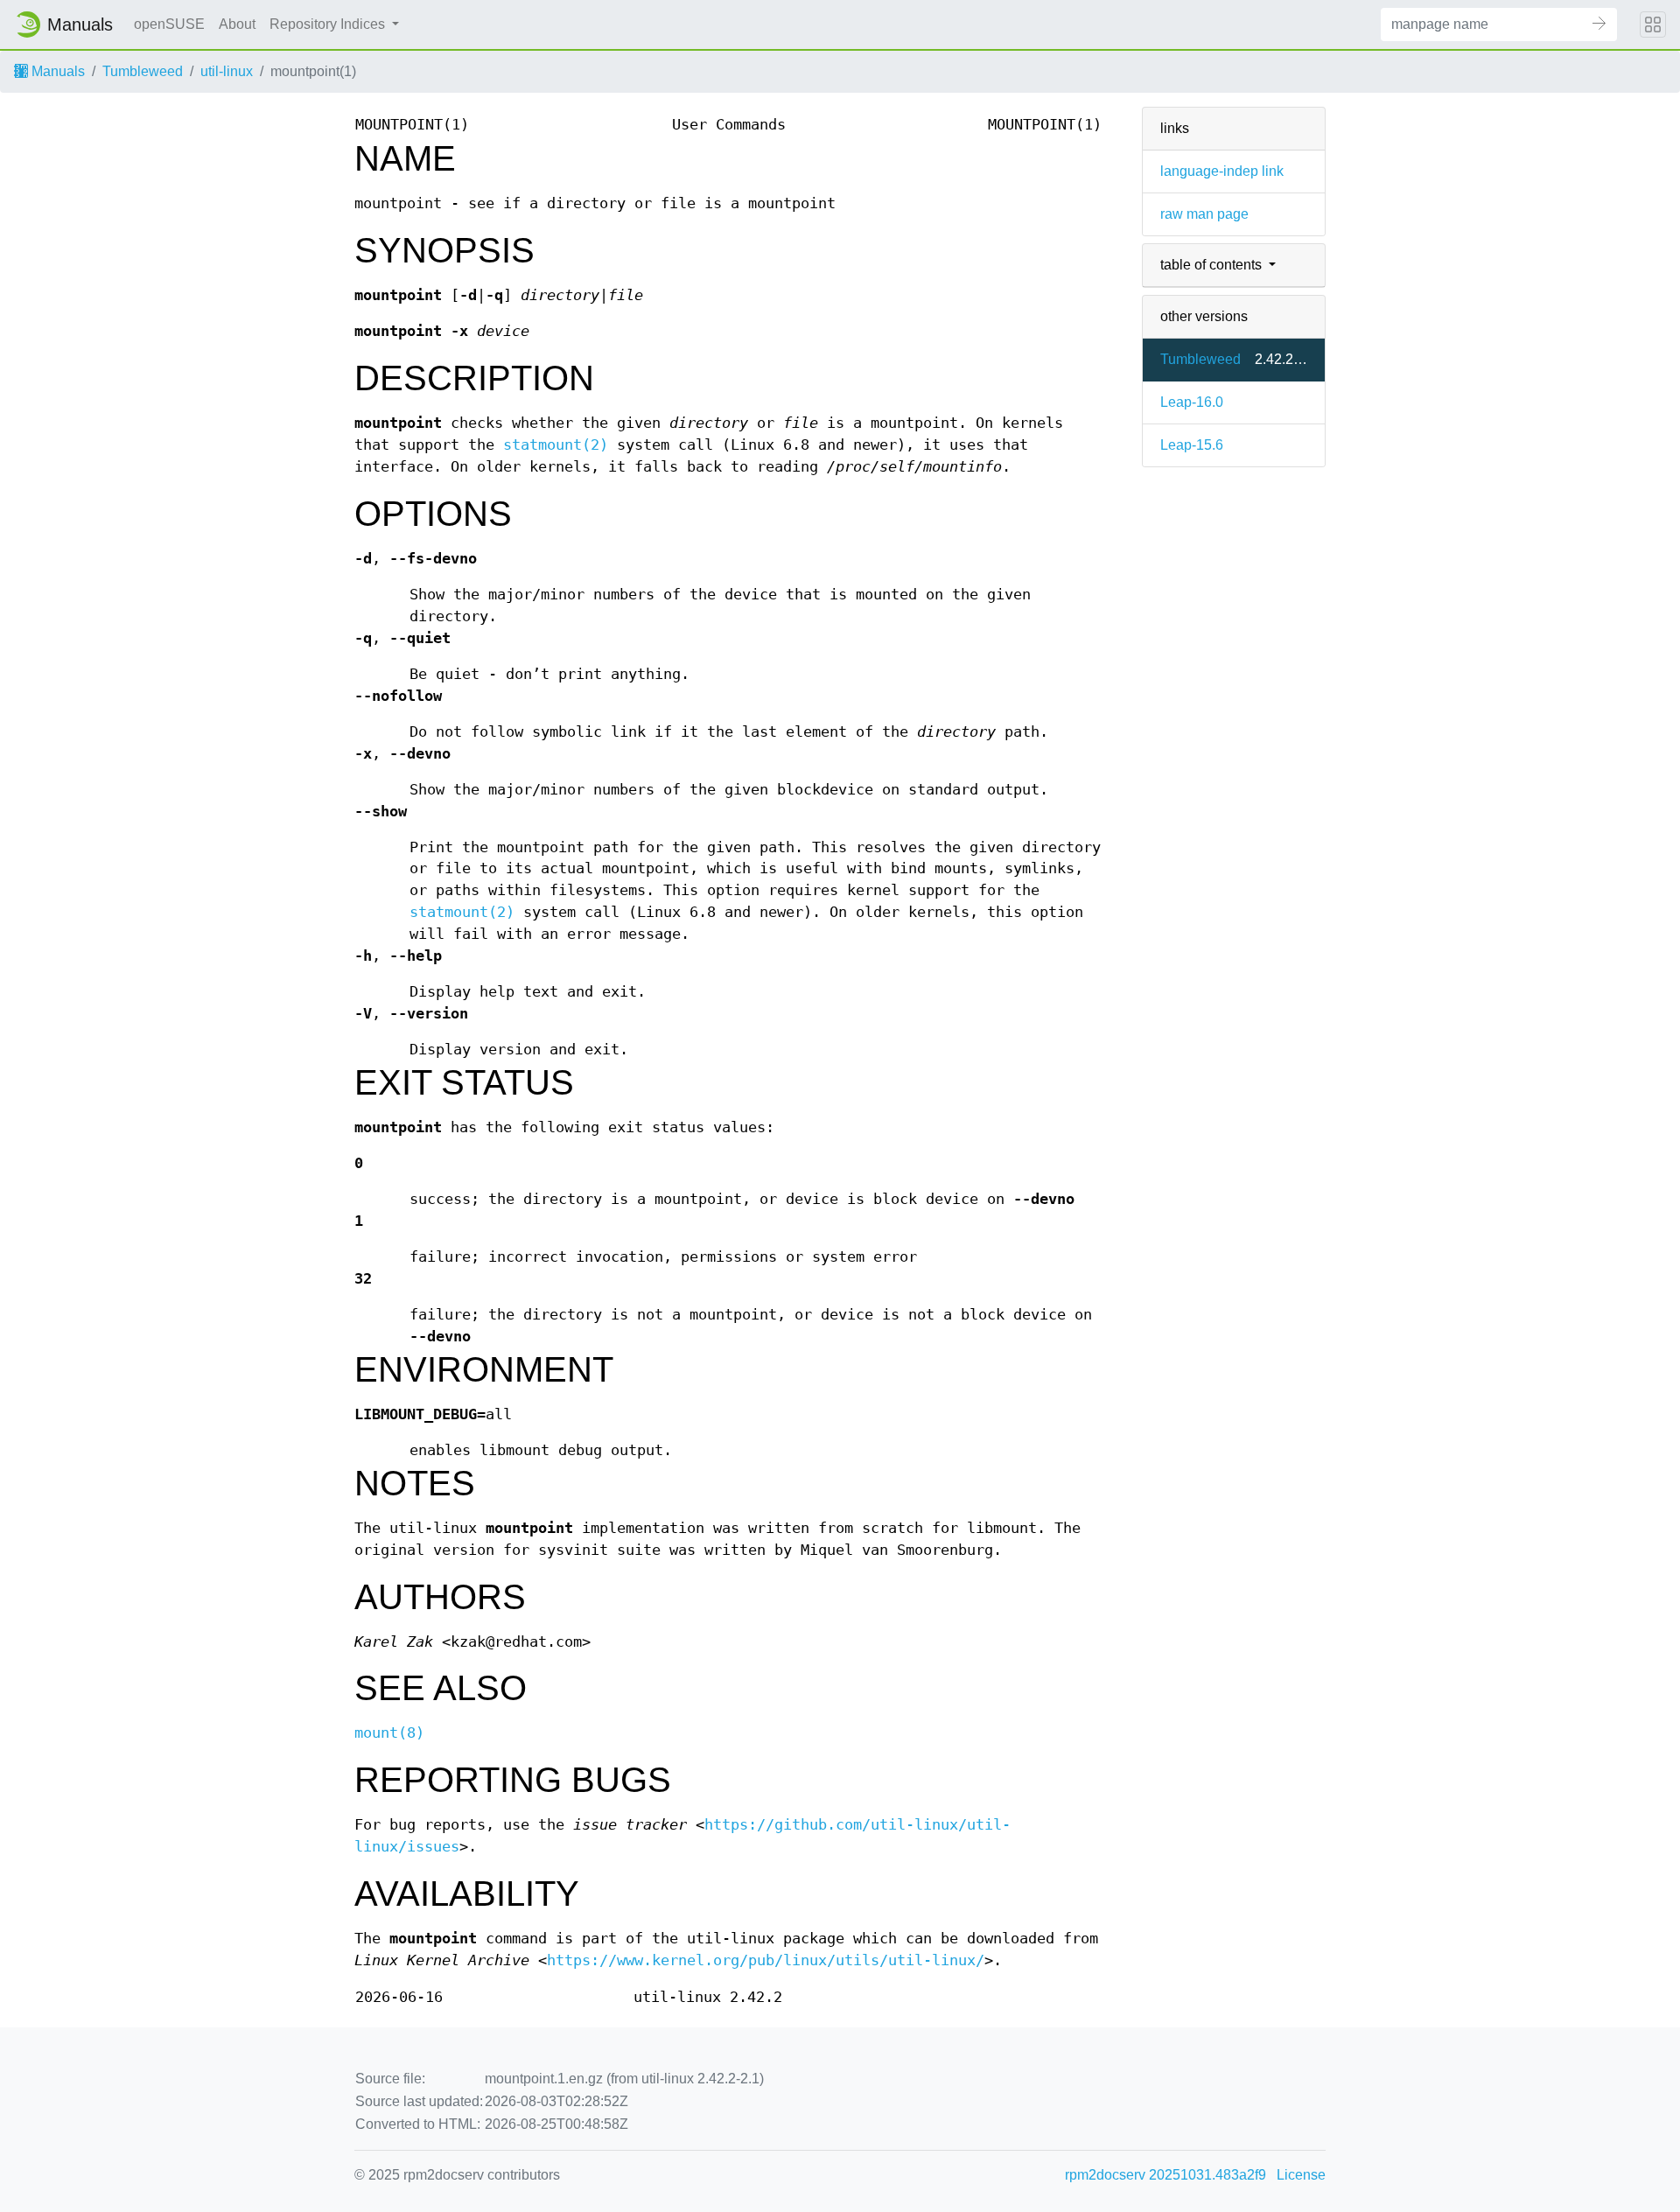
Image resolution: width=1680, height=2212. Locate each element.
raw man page (1204, 214)
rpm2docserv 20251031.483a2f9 (1165, 2175)
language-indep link (1222, 171)
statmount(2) (556, 445)
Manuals (56, 71)
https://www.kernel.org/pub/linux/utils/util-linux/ (766, 1960)
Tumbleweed (143, 71)
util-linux (227, 71)
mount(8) (389, 1733)
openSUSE (169, 24)
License (1301, 2175)
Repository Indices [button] (329, 24)
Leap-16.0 (1192, 402)
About (237, 24)
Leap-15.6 (1192, 445)
